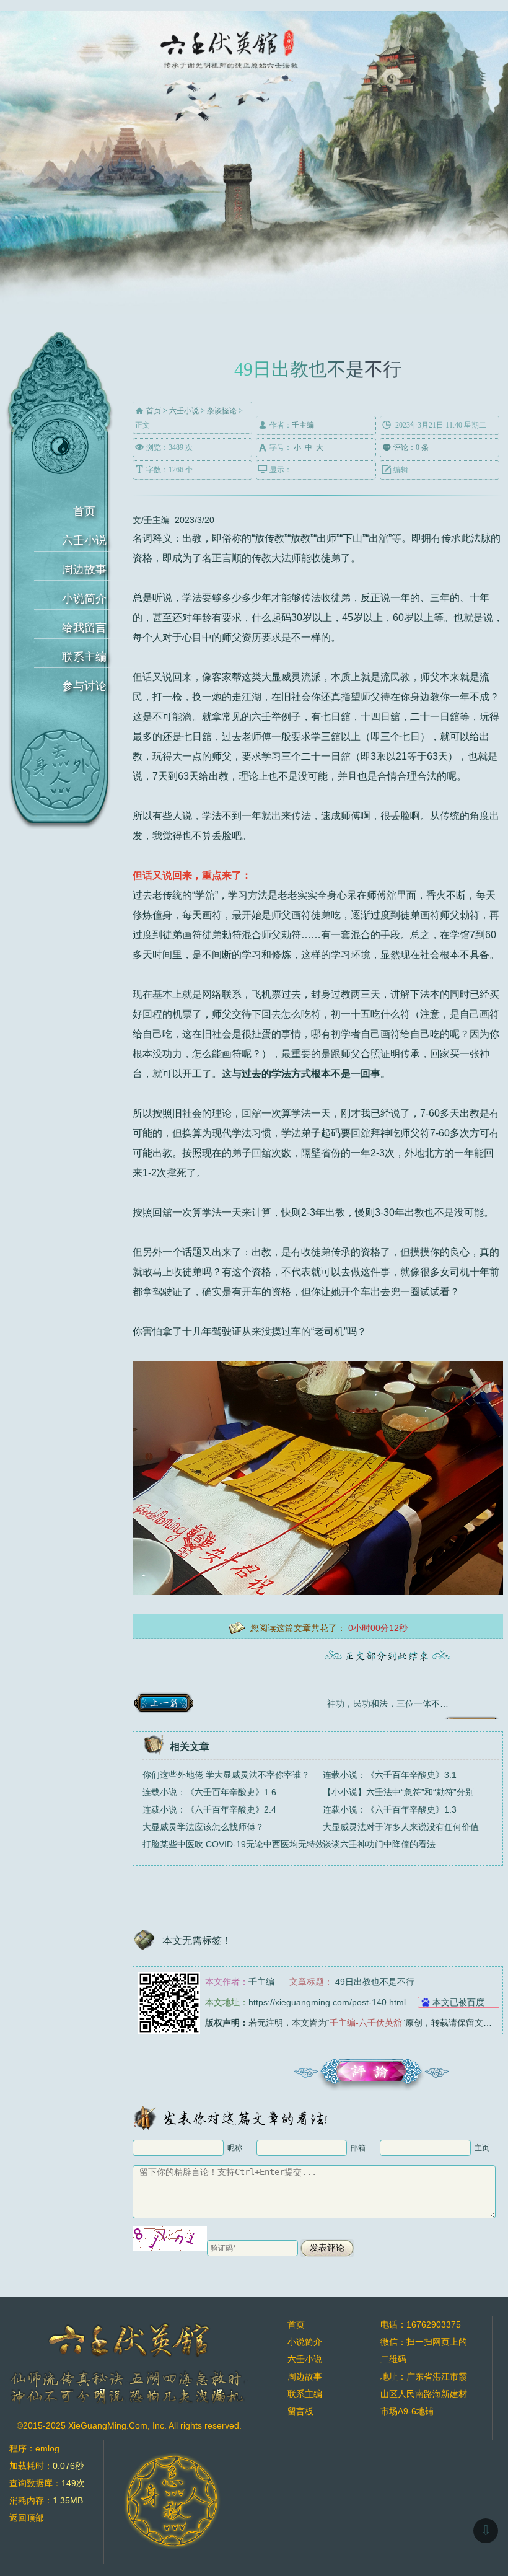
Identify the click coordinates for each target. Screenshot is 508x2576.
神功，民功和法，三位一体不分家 (392, 1703)
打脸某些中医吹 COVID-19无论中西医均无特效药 (238, 1844)
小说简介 (84, 599)
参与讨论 (84, 686)
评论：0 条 (405, 447)
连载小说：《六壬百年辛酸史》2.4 (209, 1809)
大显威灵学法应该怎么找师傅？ (203, 1827)
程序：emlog (34, 2448)
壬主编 (303, 425)
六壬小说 (84, 540)
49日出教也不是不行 (375, 1982)
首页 (84, 511)
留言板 (300, 2411)
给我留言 (84, 628)
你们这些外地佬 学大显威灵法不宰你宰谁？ (226, 1775)
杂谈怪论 (222, 411)
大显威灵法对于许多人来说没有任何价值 (401, 1827)
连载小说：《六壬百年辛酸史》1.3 (390, 1809)
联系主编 (84, 657)
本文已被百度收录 (467, 2002)
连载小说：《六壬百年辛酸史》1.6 (209, 1792)
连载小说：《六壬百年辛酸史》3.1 (390, 1775)
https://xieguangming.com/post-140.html (327, 2002)
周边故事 (84, 569)
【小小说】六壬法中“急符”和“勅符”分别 (398, 1792)
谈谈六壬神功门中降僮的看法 (379, 1844)
